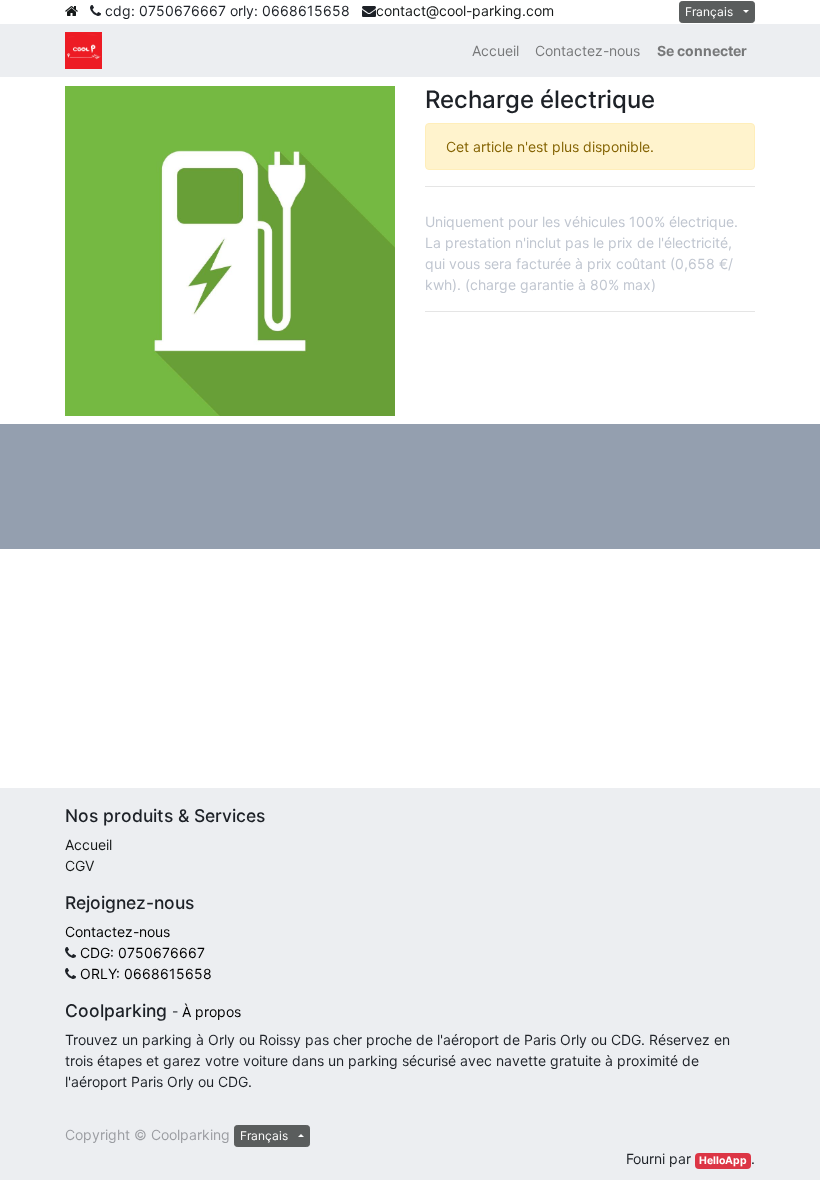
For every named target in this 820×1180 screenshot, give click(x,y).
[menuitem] (495, 50)
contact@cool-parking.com (465, 10)
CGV (79, 865)
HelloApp (723, 1160)
